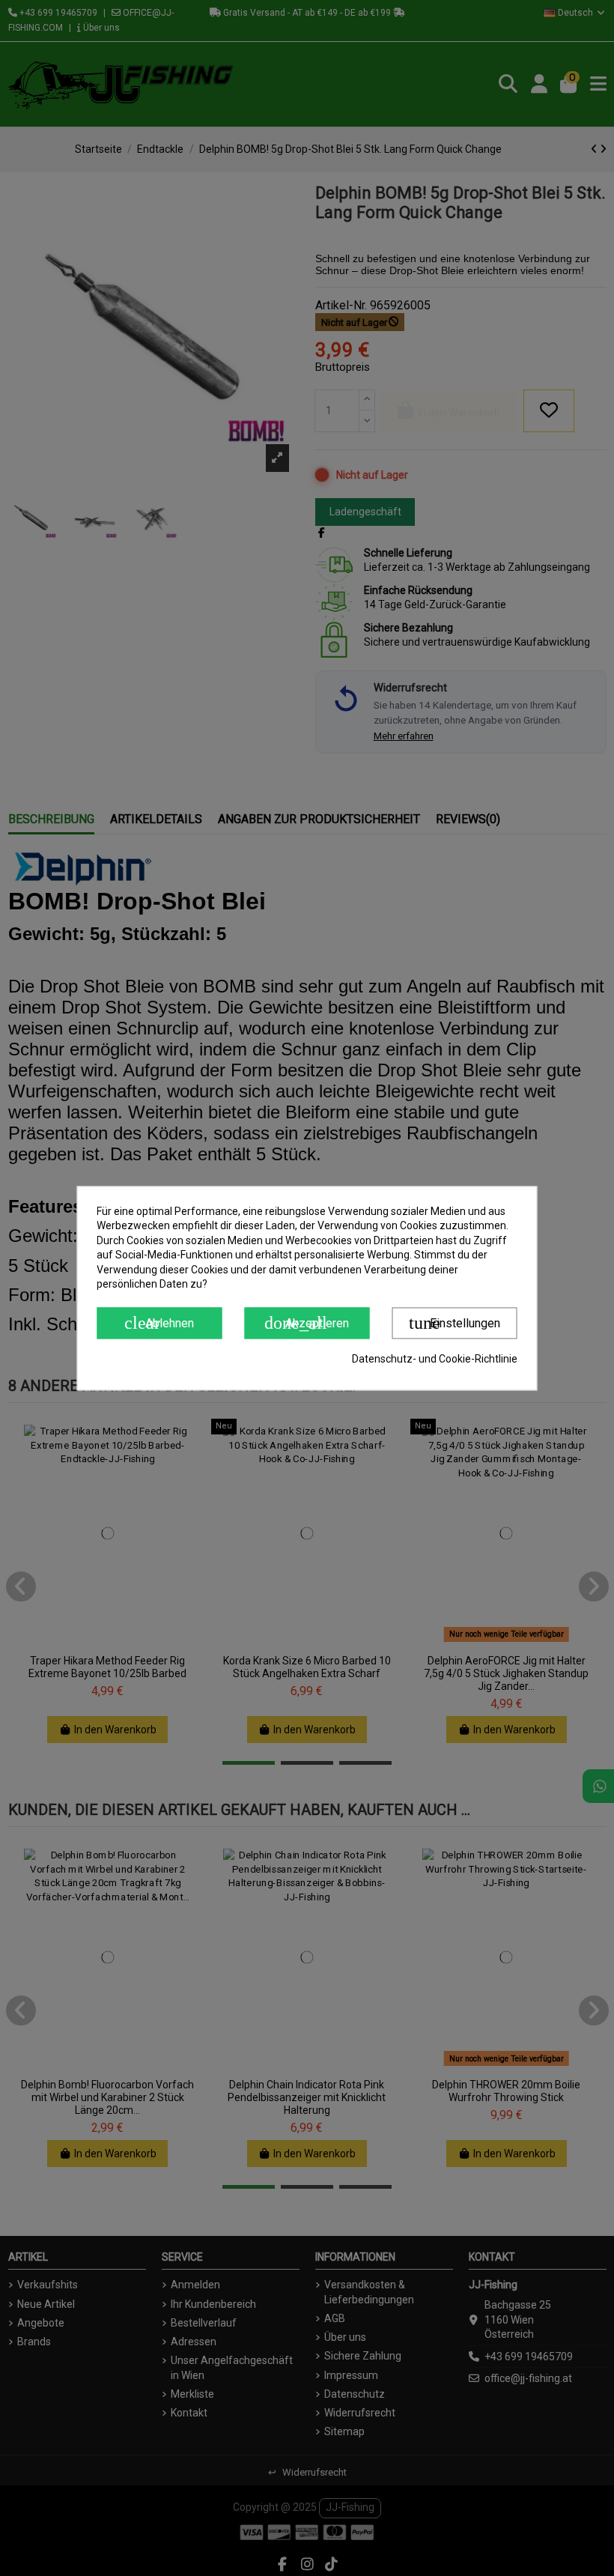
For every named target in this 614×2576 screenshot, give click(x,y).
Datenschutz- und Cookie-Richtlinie (435, 1359)
